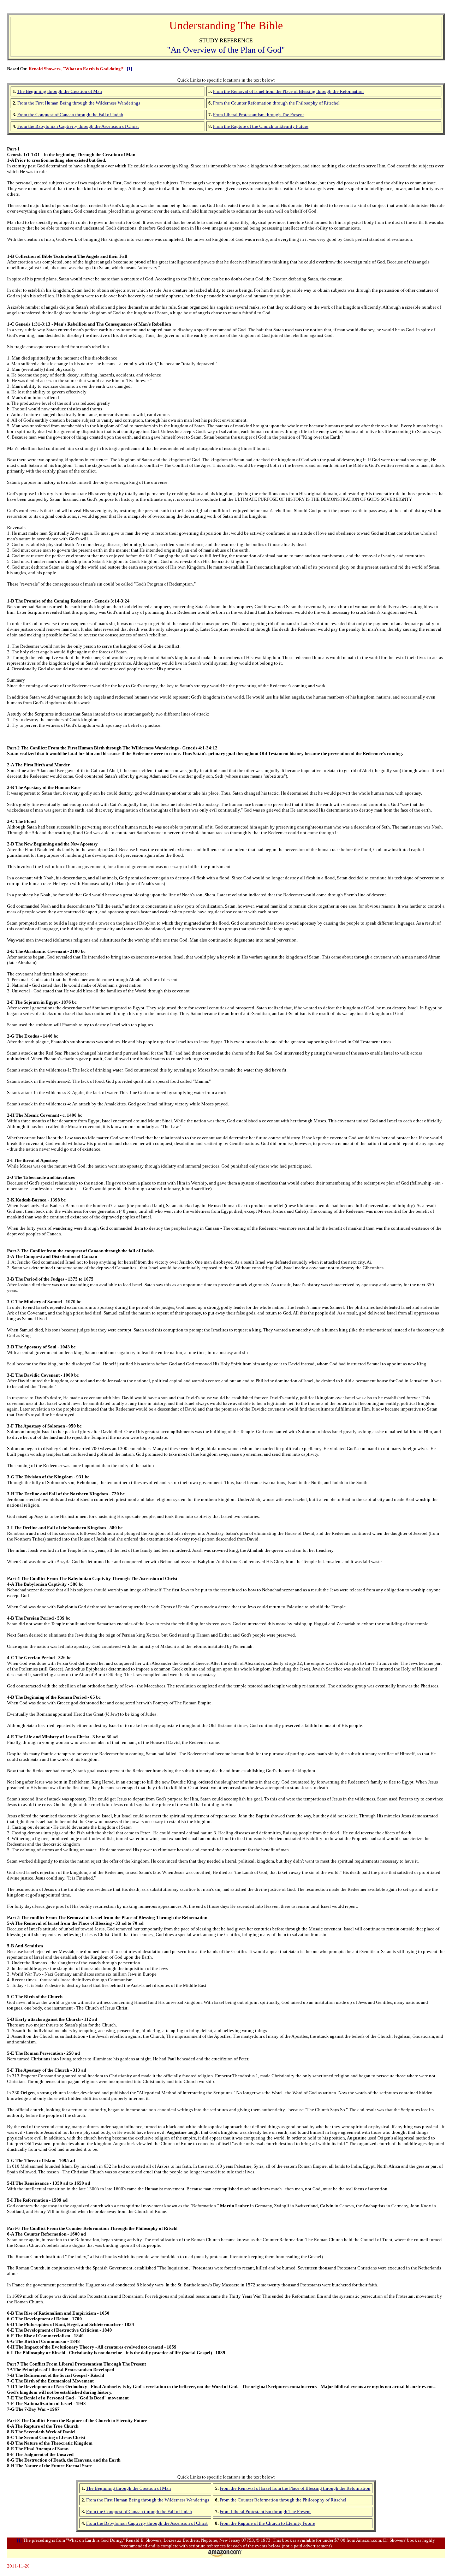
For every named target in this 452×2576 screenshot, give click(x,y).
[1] (129, 69)
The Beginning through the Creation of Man (129, 2488)
